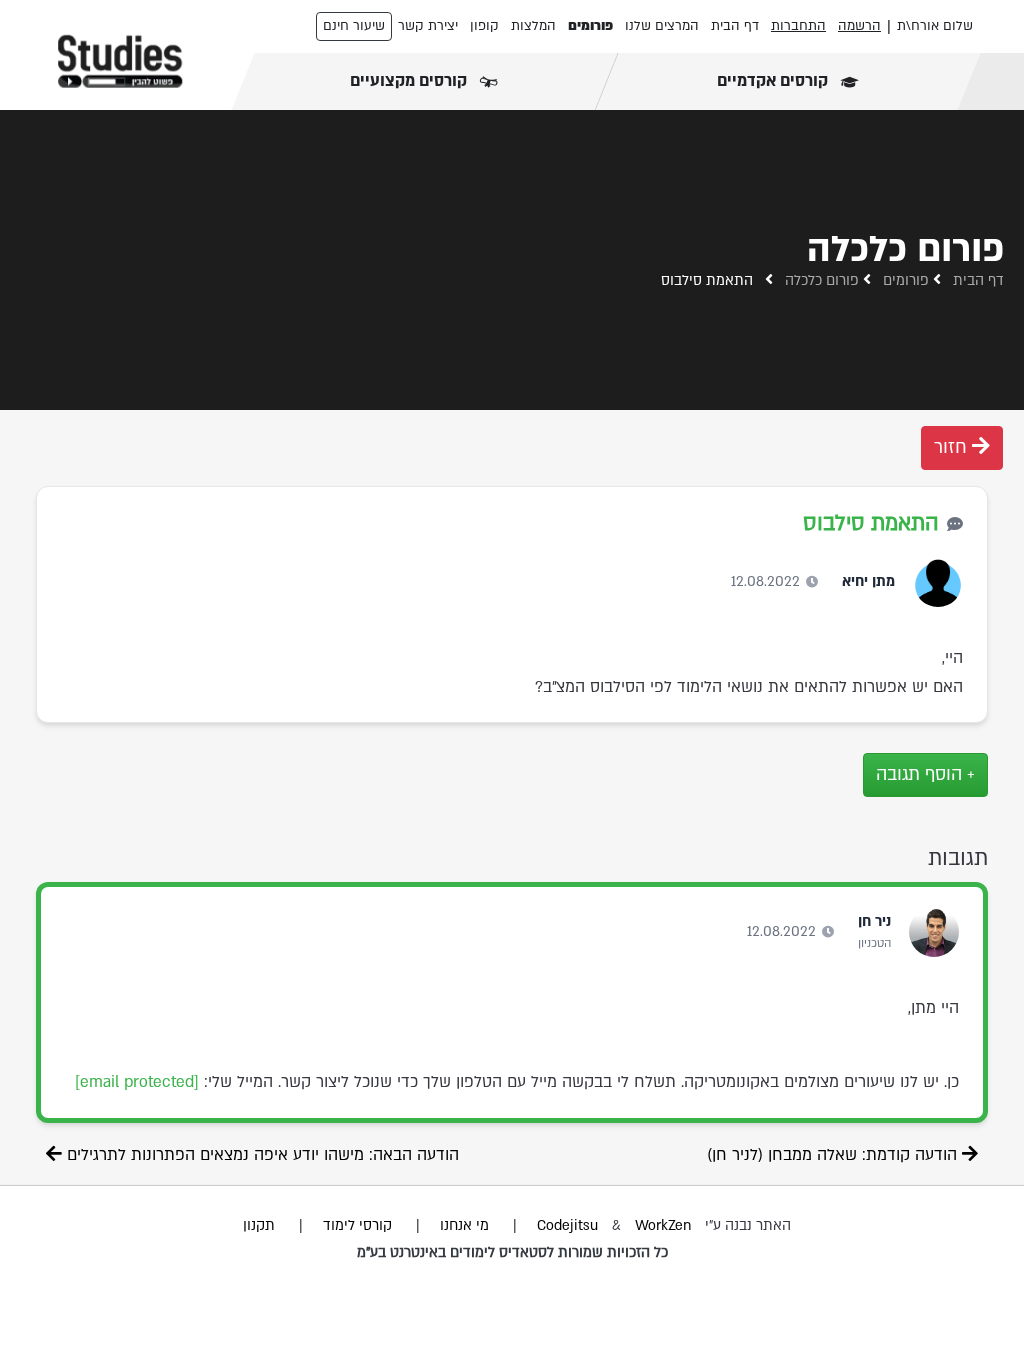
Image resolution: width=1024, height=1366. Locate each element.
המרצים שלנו (662, 26)
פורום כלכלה (822, 280)
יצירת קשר (428, 26)
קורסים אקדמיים (774, 81)
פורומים (590, 26)
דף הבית (735, 26)
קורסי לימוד (357, 1225)
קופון (484, 26)
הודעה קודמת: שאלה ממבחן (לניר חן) (834, 1155)
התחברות (798, 26)
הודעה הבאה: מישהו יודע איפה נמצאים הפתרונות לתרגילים (260, 1155)
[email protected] (137, 1082)
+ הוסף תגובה (925, 774)
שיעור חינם (354, 26)
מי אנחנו (464, 1225)
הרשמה (859, 26)
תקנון (259, 1225)
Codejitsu (569, 1225)
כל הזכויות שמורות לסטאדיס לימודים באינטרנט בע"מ (512, 1252)
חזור (953, 447)
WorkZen (663, 1225)
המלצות (533, 26)
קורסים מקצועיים (410, 81)
